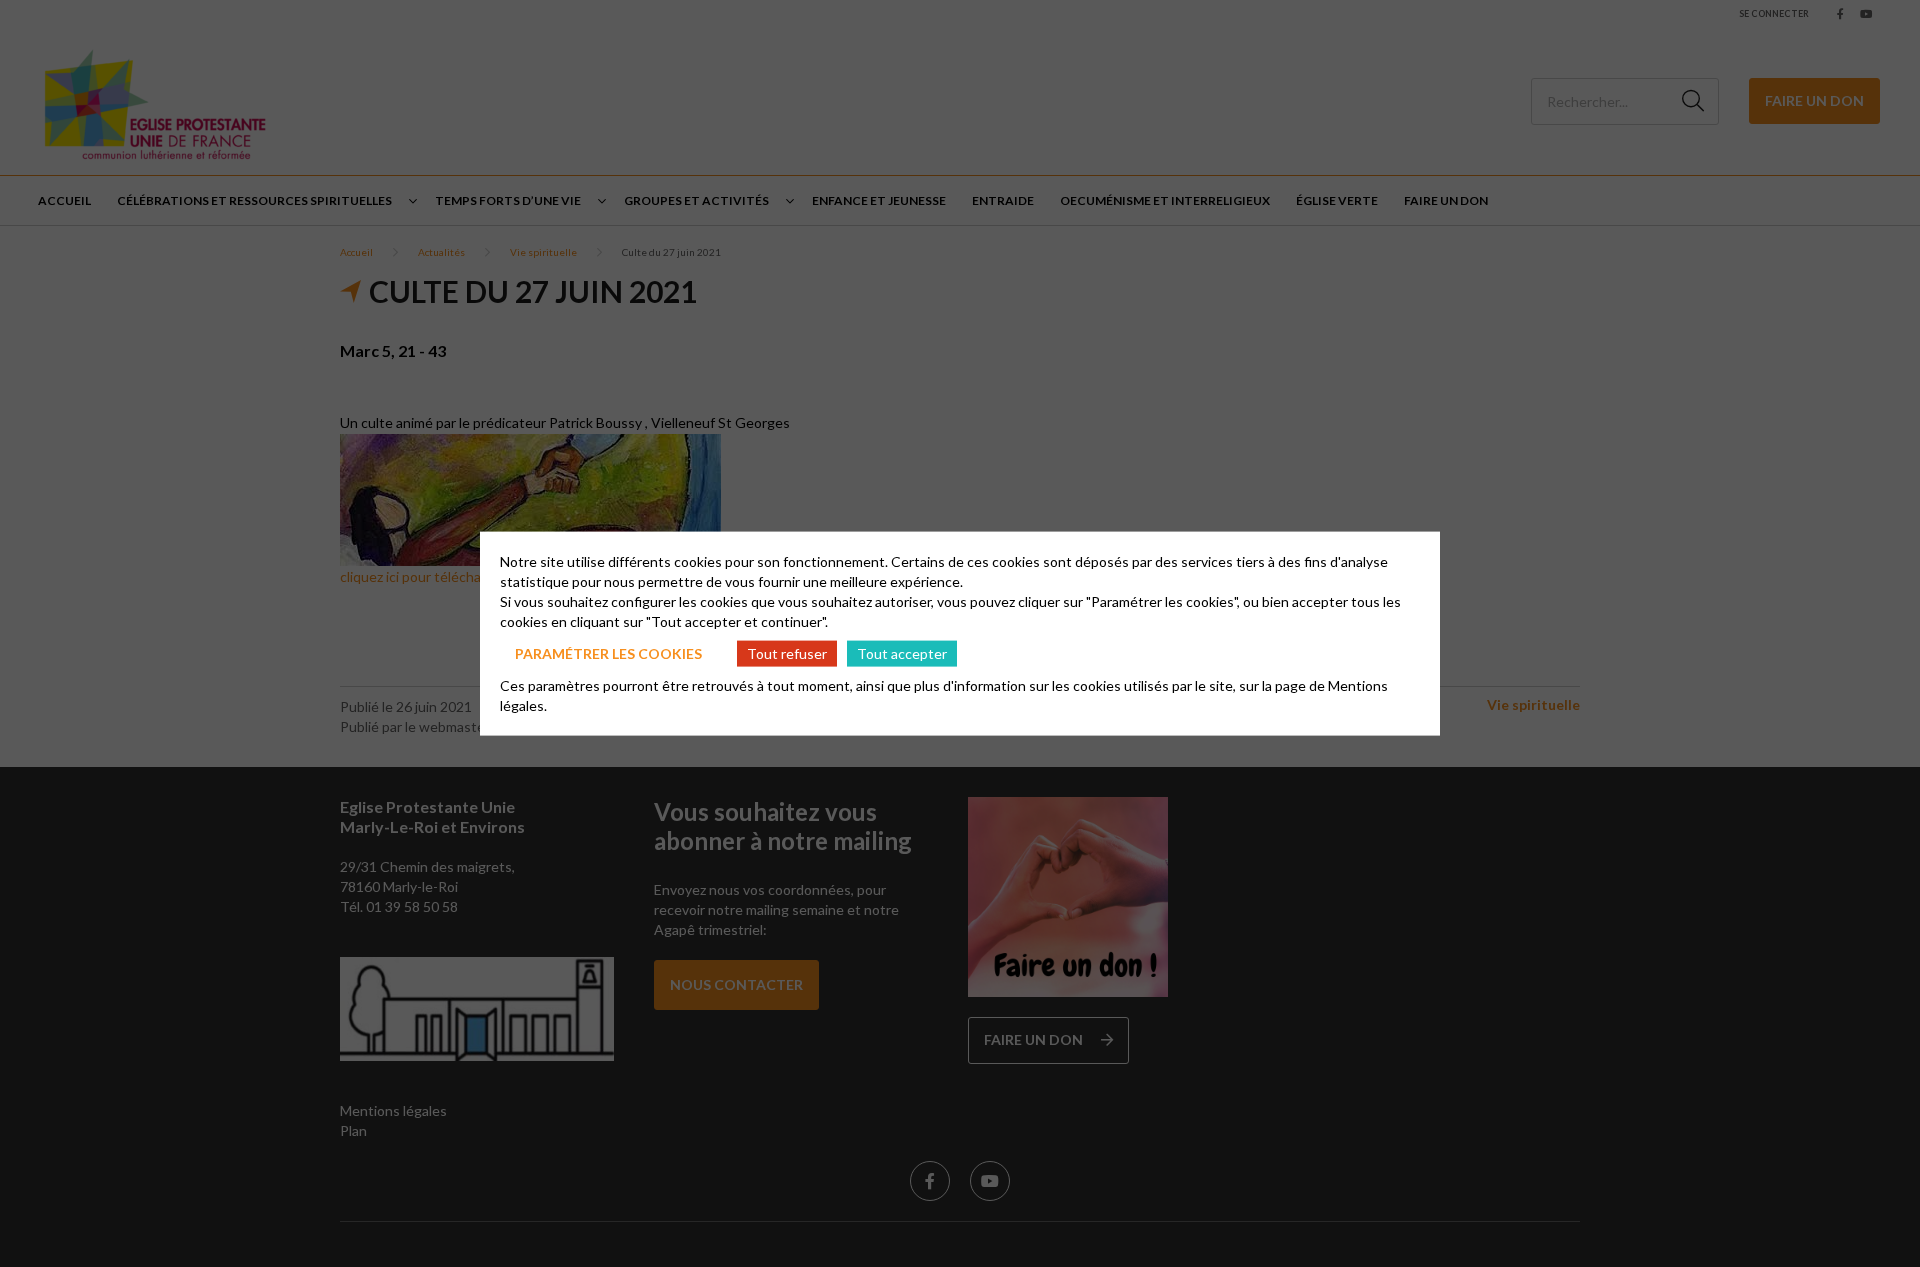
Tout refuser (787, 652)
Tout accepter (902, 652)
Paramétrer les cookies (608, 652)
